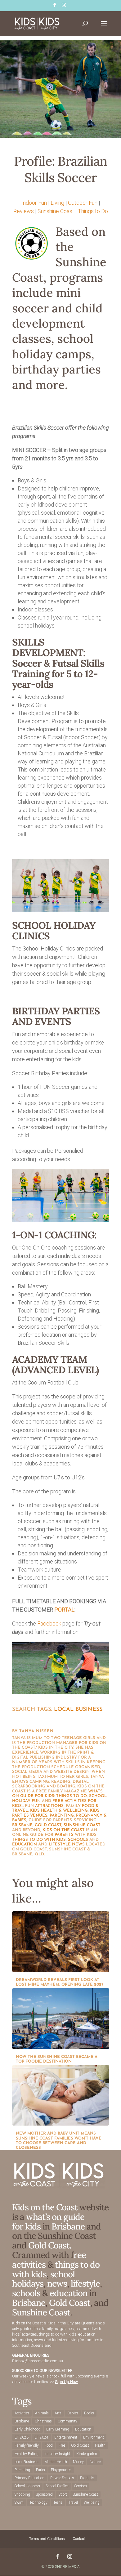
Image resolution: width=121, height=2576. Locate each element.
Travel (73, 2502)
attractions (49, 1806)
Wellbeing (92, 2502)
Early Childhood (27, 2429)
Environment (94, 2437)
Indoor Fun (34, 203)
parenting (62, 1816)
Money (78, 2462)
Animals (42, 2413)
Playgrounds (61, 2470)
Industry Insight (57, 2454)
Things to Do (93, 211)
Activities (22, 2413)
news (78, 1844)
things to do (72, 1796)
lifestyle (60, 1844)
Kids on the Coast (64, 1830)
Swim (19, 2502)
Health (100, 2445)
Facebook (49, 1623)
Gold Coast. (49, 2245)
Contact (79, 2539)
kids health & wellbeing (59, 1811)
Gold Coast (48, 1825)
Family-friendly (27, 2445)
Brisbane (22, 1825)
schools (78, 1840)
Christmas (43, 2421)
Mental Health (56, 2462)
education (25, 1844)
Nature (95, 2462)
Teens (58, 2502)
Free (62, 2445)
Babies (73, 2413)
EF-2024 (41, 2437)
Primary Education (29, 2478)
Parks (40, 2470)
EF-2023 (22, 2437)
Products (87, 2478)
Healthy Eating (27, 2454)
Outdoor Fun (83, 203)
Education (83, 2429)
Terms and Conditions (47, 2539)
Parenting (22, 2470)
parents (64, 1835)
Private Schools (62, 2478)
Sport (63, 2494)
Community (67, 2421)
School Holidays (27, 2486)
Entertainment (66, 2437)
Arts (58, 2413)
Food (49, 2445)
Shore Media (67, 2567)
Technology (38, 2502)
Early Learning (58, 2429)
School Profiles (57, 2486)
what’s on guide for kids (48, 2222)
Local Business (78, 1710)
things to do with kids (39, 1840)
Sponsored (44, 2494)
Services (81, 2486)
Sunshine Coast (56, 211)
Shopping (22, 2494)
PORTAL (64, 1610)
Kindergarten (87, 2454)
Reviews (24, 211)
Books (89, 2413)
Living (57, 203)
